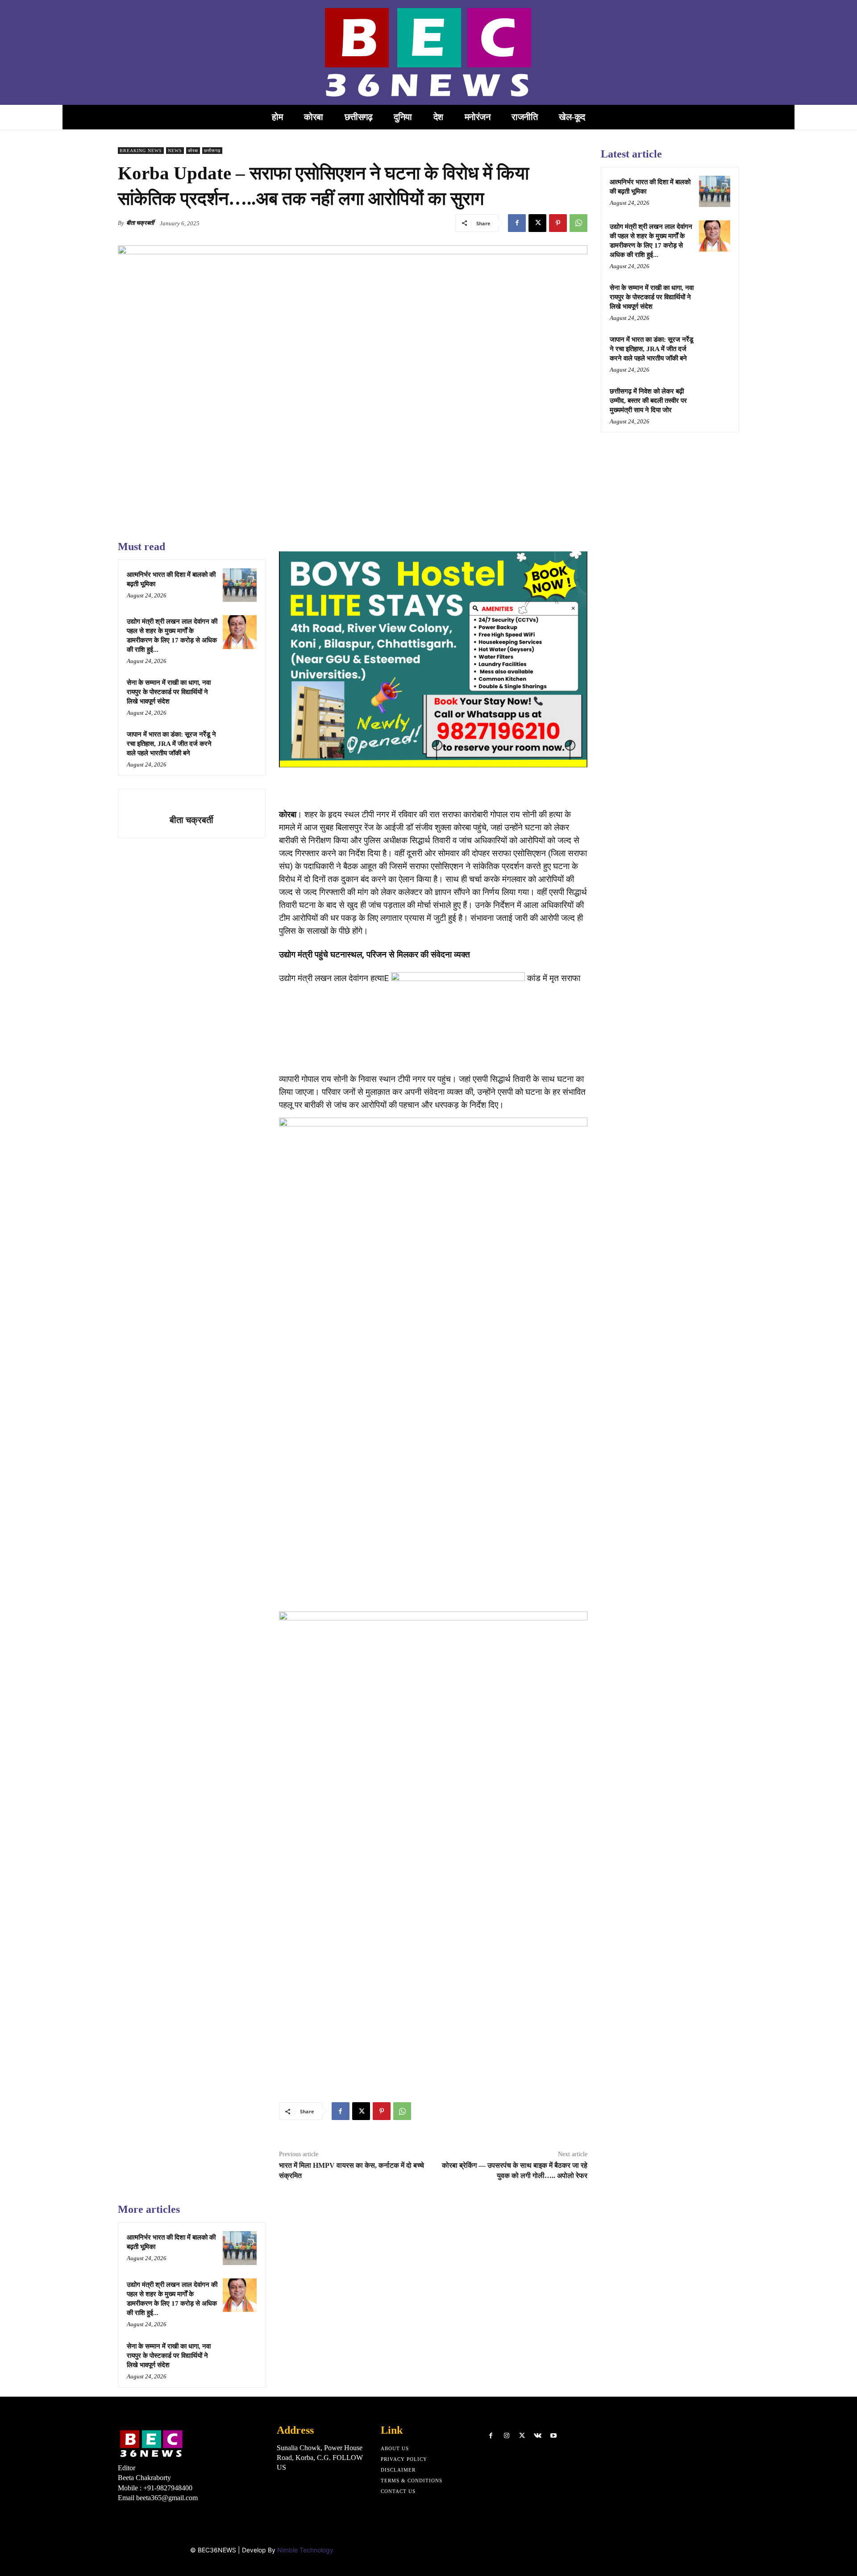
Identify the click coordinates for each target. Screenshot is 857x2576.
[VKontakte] (538, 2436)
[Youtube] (554, 2436)
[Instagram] (506, 2436)
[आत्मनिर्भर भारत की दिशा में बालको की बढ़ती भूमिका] (240, 585)
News (175, 151)
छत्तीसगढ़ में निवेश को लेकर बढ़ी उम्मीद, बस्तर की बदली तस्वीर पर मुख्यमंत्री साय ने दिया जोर (648, 401)
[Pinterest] (558, 223)
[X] (537, 223)
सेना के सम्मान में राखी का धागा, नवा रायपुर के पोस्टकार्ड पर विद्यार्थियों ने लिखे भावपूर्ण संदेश (169, 692)
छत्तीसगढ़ (212, 151)
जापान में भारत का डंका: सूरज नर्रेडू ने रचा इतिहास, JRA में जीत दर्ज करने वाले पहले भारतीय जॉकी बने (171, 744)
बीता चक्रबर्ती (140, 223)
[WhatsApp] (578, 223)
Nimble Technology (305, 2550)
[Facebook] (517, 223)
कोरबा (193, 151)
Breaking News (141, 151)
